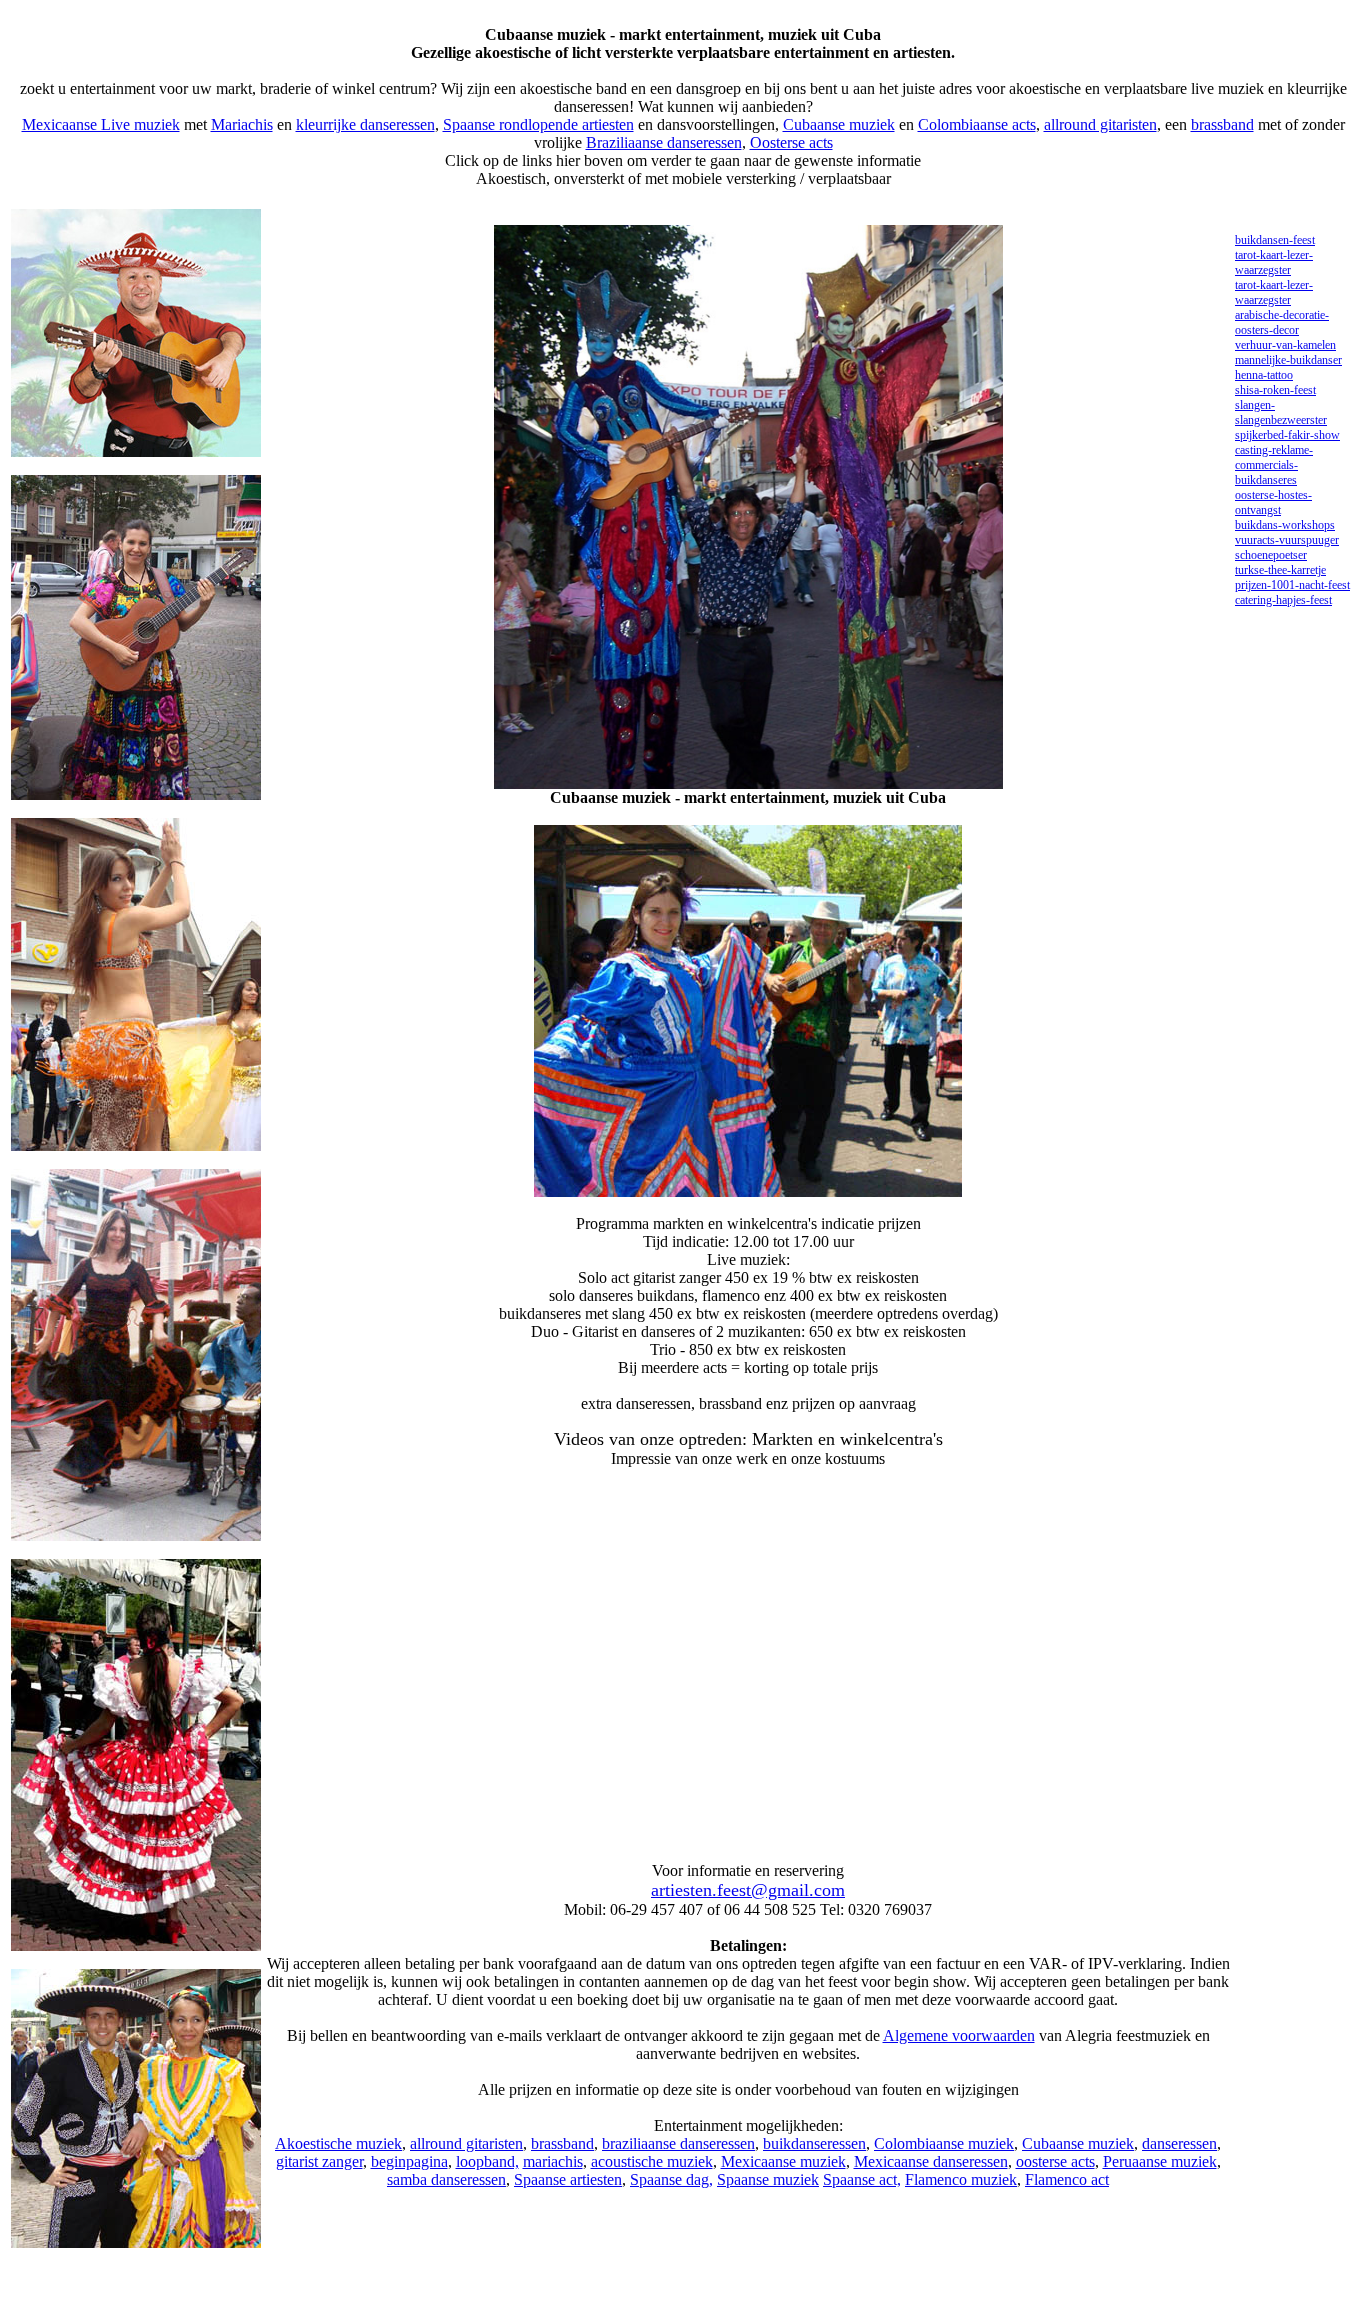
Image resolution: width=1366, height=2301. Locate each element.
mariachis (553, 2161)
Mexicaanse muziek (783, 2161)
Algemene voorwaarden (959, 2035)
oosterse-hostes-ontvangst (1273, 502)
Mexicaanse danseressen (931, 2161)
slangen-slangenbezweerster (1281, 412)
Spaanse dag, (671, 2179)
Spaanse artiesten (568, 2179)
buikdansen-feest (1275, 240)
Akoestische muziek (338, 2143)
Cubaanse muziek (839, 124)
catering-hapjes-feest (1283, 600)
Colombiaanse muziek (944, 2143)
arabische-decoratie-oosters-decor (1282, 322)
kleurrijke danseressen (365, 124)
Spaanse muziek (768, 2179)
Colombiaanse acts (977, 124)
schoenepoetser (1271, 555)
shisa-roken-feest (1275, 390)
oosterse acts (1055, 2161)
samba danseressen (446, 2179)
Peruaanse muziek (1160, 2161)
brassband (1222, 124)
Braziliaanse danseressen (664, 142)
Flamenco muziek (961, 2179)
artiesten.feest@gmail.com (748, 1890)
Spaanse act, (862, 2179)
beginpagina (409, 2161)
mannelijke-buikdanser (1288, 360)
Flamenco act (1067, 2179)
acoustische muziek (652, 2161)
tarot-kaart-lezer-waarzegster (1274, 262)
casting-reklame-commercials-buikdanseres (1274, 465)
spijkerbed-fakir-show (1287, 435)
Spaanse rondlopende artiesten (538, 124)
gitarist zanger (319, 2161)
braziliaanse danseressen (678, 2143)
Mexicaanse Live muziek (101, 124)
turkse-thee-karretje (1280, 570)
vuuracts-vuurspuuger (1287, 540)
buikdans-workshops (1285, 525)
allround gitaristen (1100, 124)
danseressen (1179, 2143)
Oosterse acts (791, 142)
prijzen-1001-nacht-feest (1292, 585)
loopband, (487, 2161)
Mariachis (242, 124)
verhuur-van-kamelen (1285, 345)
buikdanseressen (814, 2143)
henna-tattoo (1264, 375)
